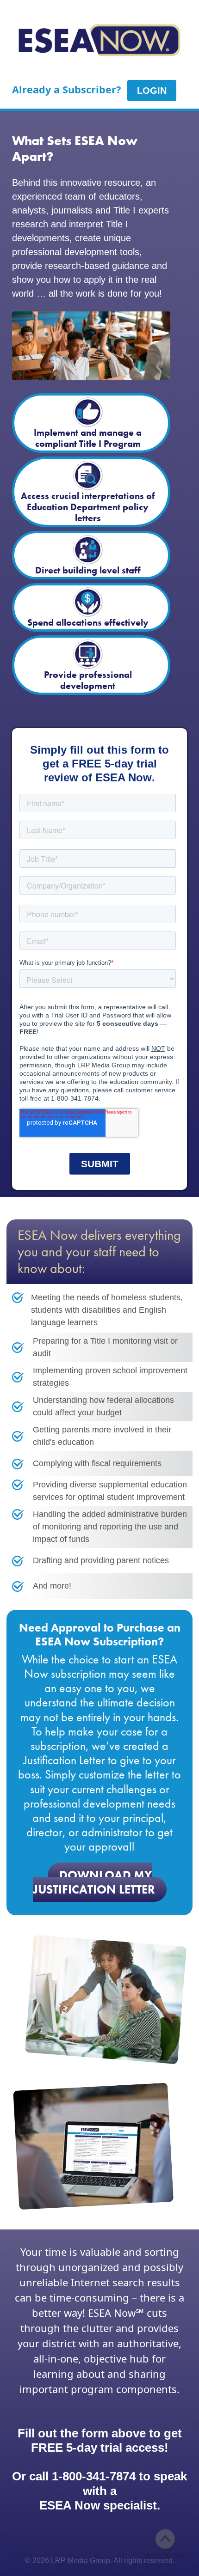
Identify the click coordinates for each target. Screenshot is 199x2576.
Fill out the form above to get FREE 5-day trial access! (100, 2440)
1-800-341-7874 (94, 2476)
